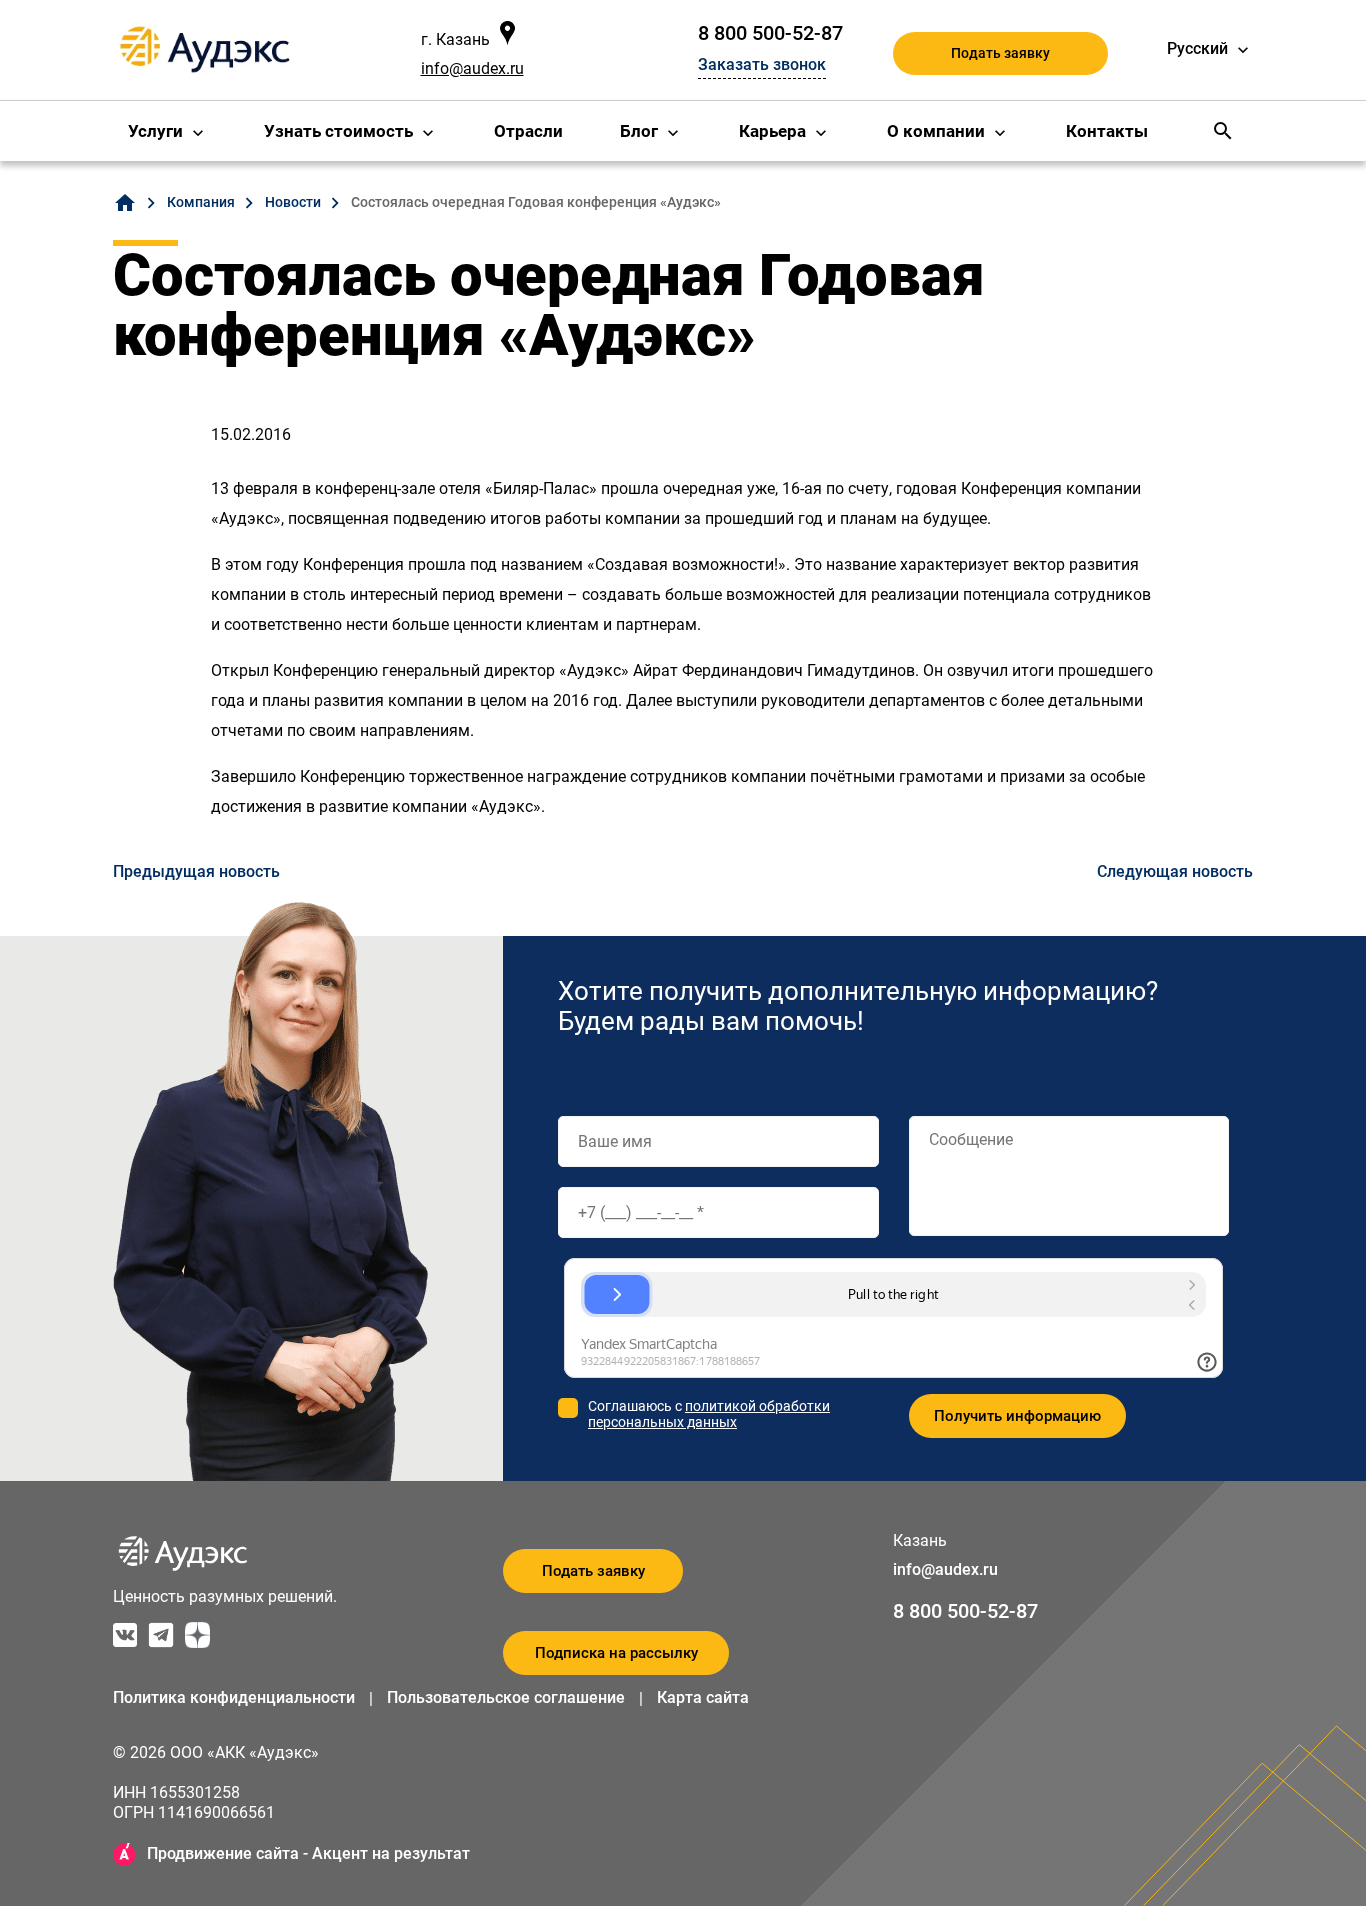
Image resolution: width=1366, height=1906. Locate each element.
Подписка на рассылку (616, 1653)
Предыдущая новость (196, 871)
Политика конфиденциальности (234, 1697)
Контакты (1107, 131)
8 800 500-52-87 (770, 33)
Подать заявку (1000, 53)
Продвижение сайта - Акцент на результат (308, 1853)
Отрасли (528, 131)
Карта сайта (703, 1697)
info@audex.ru (472, 68)
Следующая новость (1175, 871)
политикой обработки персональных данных (709, 1414)
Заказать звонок (762, 64)
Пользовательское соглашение (506, 1697)
